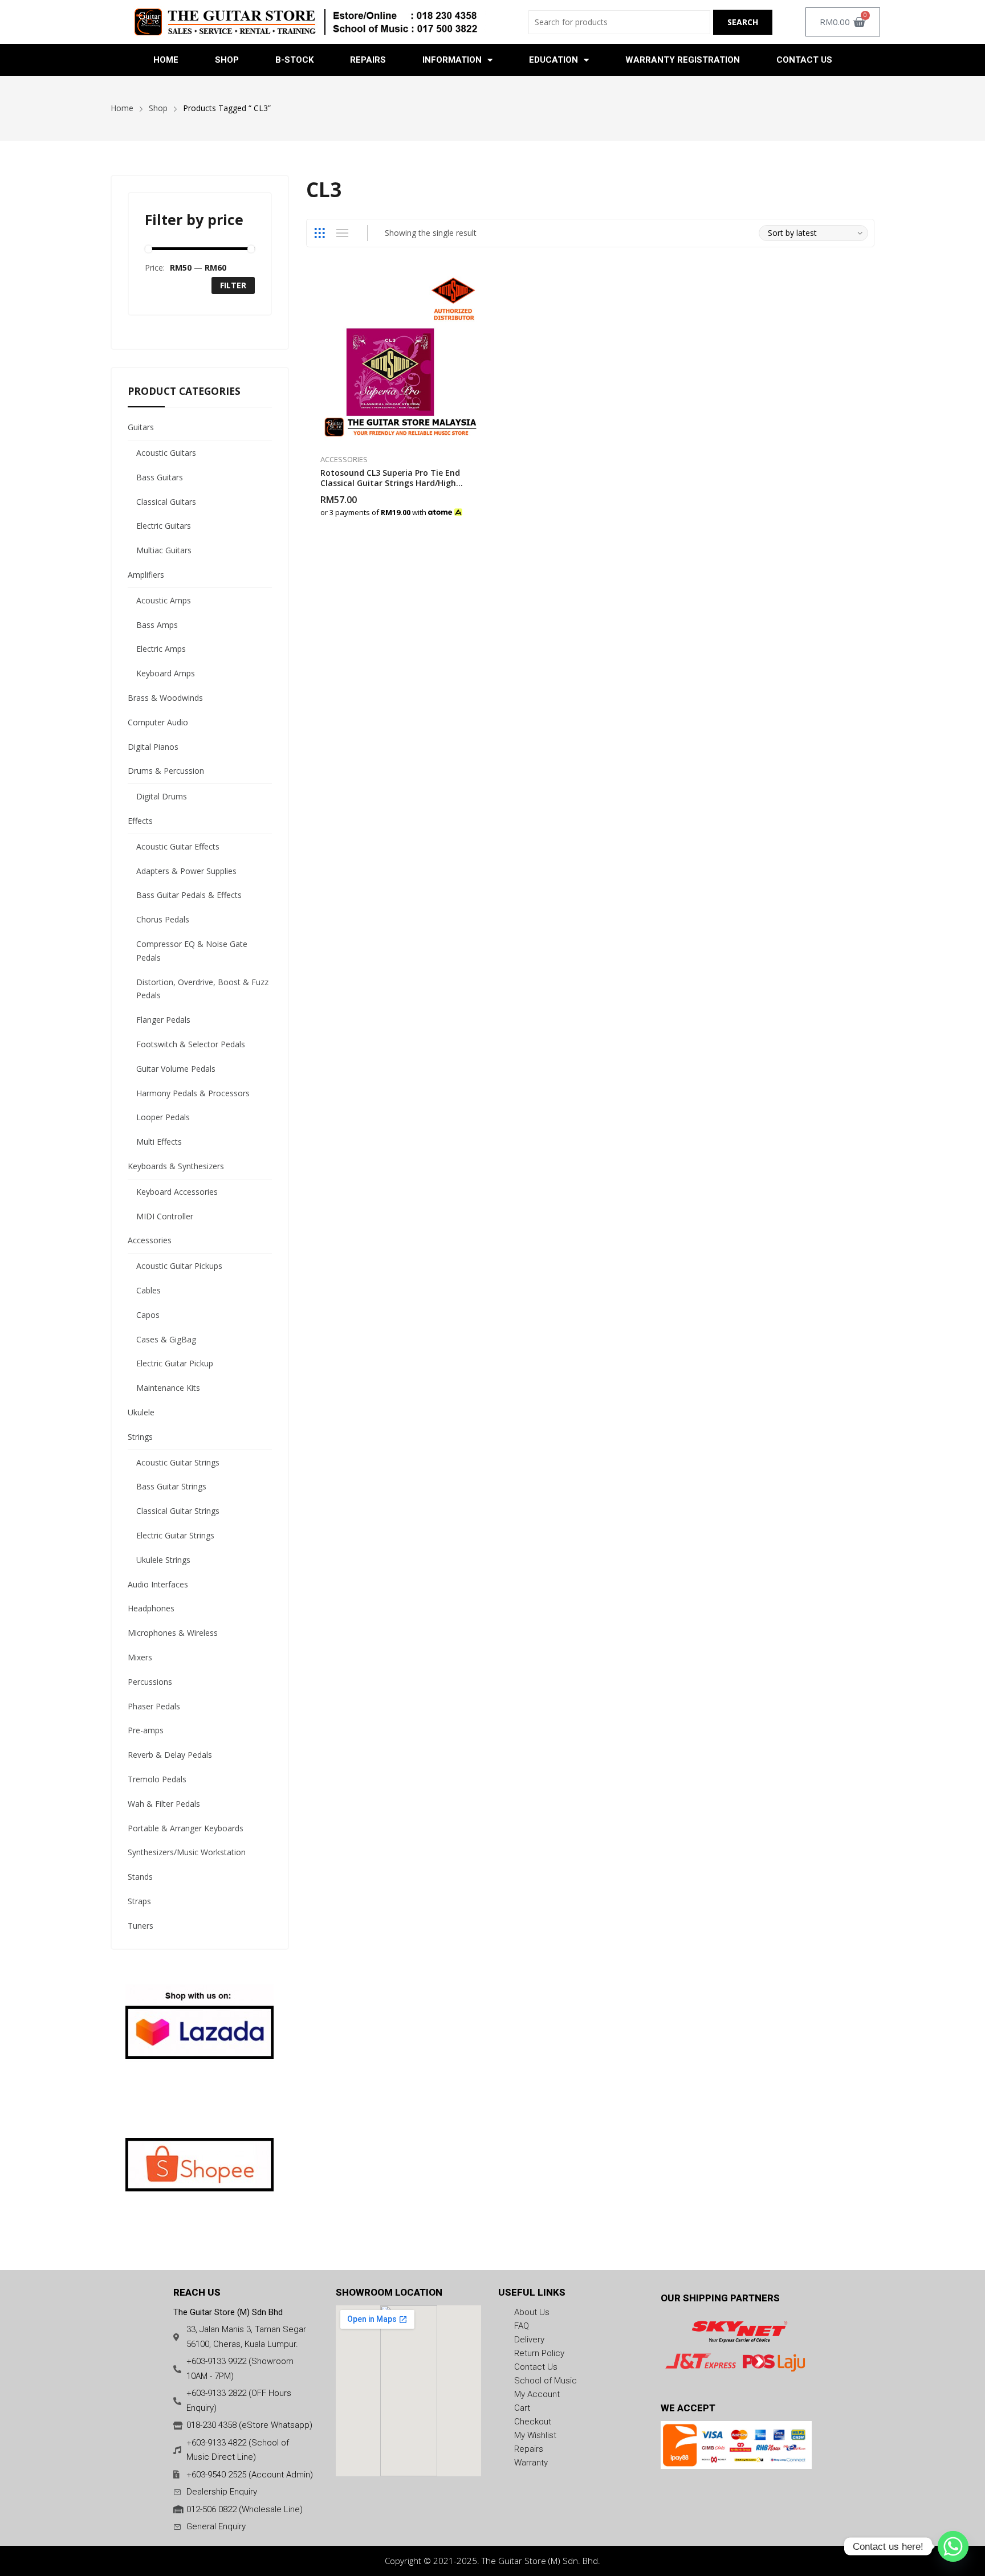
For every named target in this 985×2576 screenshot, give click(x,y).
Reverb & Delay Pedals (170, 1755)
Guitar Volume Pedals (176, 1069)
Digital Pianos (153, 747)
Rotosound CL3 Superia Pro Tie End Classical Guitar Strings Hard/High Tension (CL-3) (390, 483)
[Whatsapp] (953, 2546)
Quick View (481, 283)
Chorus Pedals (163, 919)
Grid (320, 233)
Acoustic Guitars (166, 453)
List (343, 233)
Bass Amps (157, 625)
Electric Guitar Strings (175, 1535)
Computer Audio (158, 722)
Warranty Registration (683, 60)
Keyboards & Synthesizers (176, 1166)
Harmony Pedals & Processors (193, 1093)
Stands (140, 1877)
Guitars (141, 427)
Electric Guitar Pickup (175, 1363)
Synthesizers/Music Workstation (187, 1852)
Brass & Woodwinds (165, 698)
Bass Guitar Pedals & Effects (189, 895)
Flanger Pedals (163, 1020)
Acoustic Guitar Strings (178, 1462)
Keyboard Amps (166, 673)
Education (553, 60)
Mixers (140, 1657)
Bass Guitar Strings (171, 1486)
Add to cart (481, 507)
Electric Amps (161, 649)
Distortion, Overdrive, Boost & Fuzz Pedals (202, 989)
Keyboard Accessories (177, 1192)
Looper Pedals (163, 1117)
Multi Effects (159, 1142)
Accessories (344, 459)
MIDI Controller (165, 1216)
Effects (140, 821)
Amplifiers (146, 575)
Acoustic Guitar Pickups (179, 1266)
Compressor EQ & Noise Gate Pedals (192, 951)
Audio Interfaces (158, 1584)
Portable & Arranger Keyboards (186, 1828)
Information (452, 60)
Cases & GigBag (166, 1339)
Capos (148, 1315)
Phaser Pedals (154, 1706)
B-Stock (294, 60)
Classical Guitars (166, 502)
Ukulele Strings (163, 1560)
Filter (233, 285)
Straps (139, 1901)
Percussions (150, 1682)
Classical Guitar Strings (178, 1511)
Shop (227, 60)
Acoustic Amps (164, 600)
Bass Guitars (160, 477)
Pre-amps (146, 1730)
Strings (140, 1437)
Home (166, 60)
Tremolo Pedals (157, 1779)
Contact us (804, 60)
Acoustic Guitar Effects (178, 846)
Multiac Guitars (164, 550)
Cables (148, 1290)
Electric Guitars (164, 526)
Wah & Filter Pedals (164, 1804)
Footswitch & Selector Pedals (191, 1044)
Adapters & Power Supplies (186, 871)
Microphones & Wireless (173, 1633)
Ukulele (141, 1412)
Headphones (151, 1608)
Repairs (368, 60)
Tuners (141, 1926)
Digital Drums (162, 796)
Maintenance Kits (168, 1388)
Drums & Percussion (166, 771)
